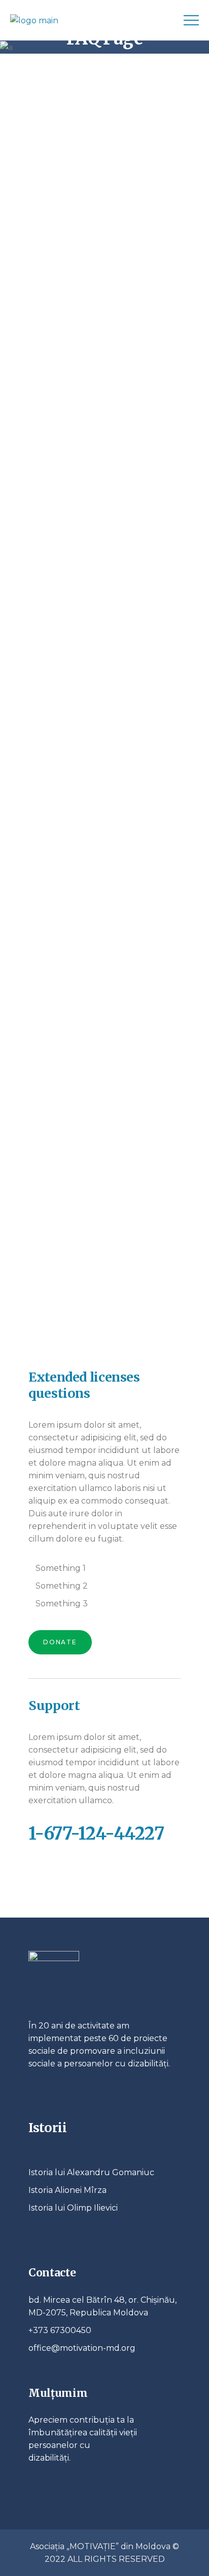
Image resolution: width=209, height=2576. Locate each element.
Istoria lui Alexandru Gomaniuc (91, 2172)
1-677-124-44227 (96, 1834)
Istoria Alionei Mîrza (67, 2190)
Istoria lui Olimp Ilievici (73, 2208)
